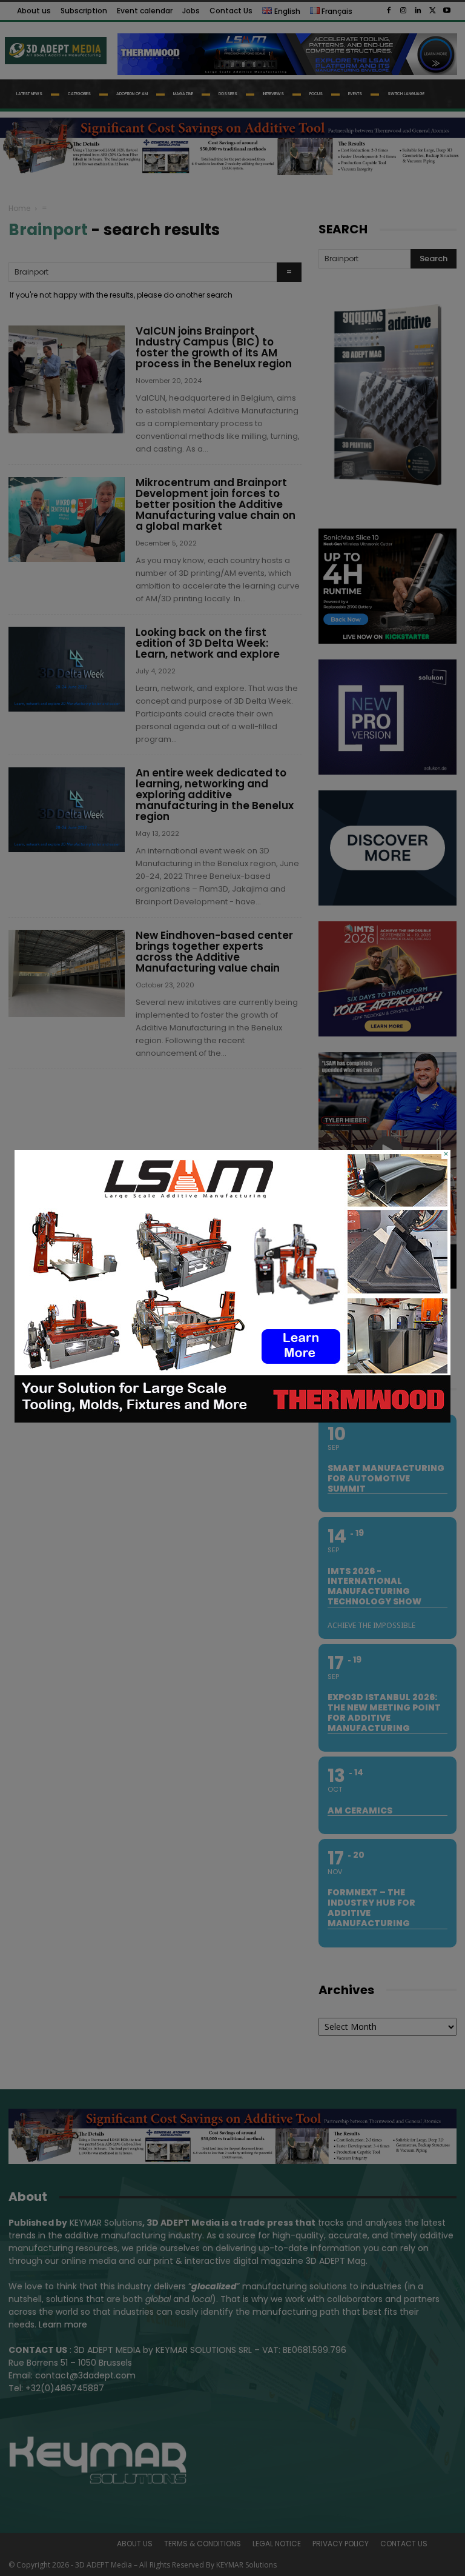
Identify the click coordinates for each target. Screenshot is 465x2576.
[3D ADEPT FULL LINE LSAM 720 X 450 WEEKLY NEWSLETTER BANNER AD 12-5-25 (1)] (232, 1420)
